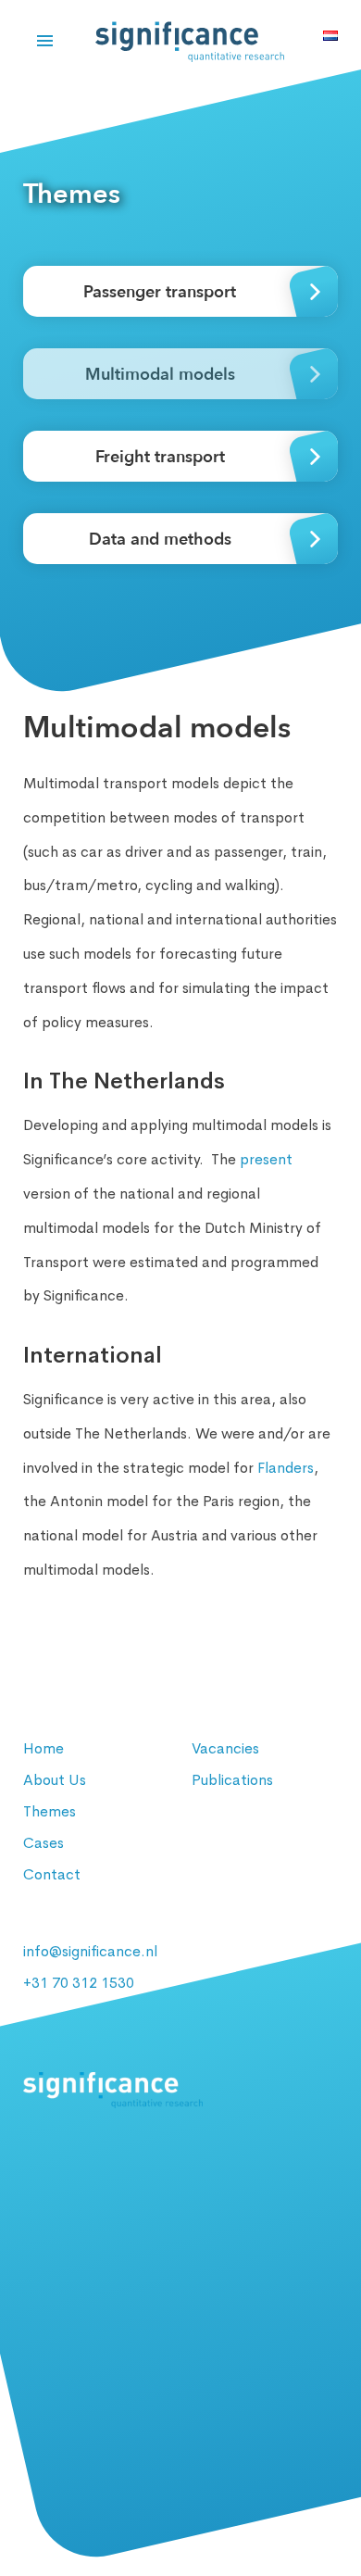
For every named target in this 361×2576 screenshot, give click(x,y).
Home (44, 1748)
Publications (232, 1780)
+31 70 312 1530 (79, 1983)
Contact (52, 1874)
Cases (44, 1843)
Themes (50, 1811)
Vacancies (225, 1748)
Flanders (286, 1468)
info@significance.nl (90, 1951)
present (266, 1159)
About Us (55, 1780)
